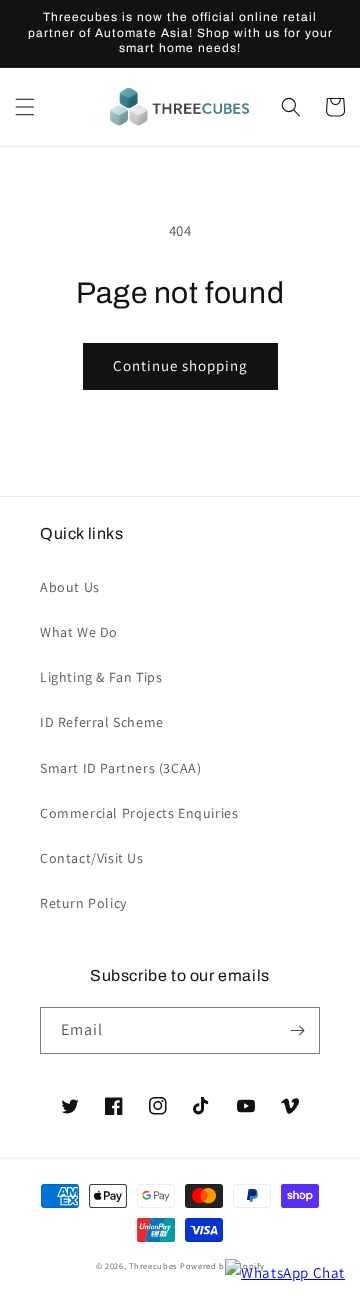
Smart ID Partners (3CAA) (120, 768)
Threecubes (153, 1265)
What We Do (79, 632)
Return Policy (83, 903)
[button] (25, 107)
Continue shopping (180, 365)
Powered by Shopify (222, 1265)
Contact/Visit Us (92, 858)
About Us (70, 587)
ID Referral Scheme (102, 722)
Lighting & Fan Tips (101, 677)
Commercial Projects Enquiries (139, 813)
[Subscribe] (297, 1030)
